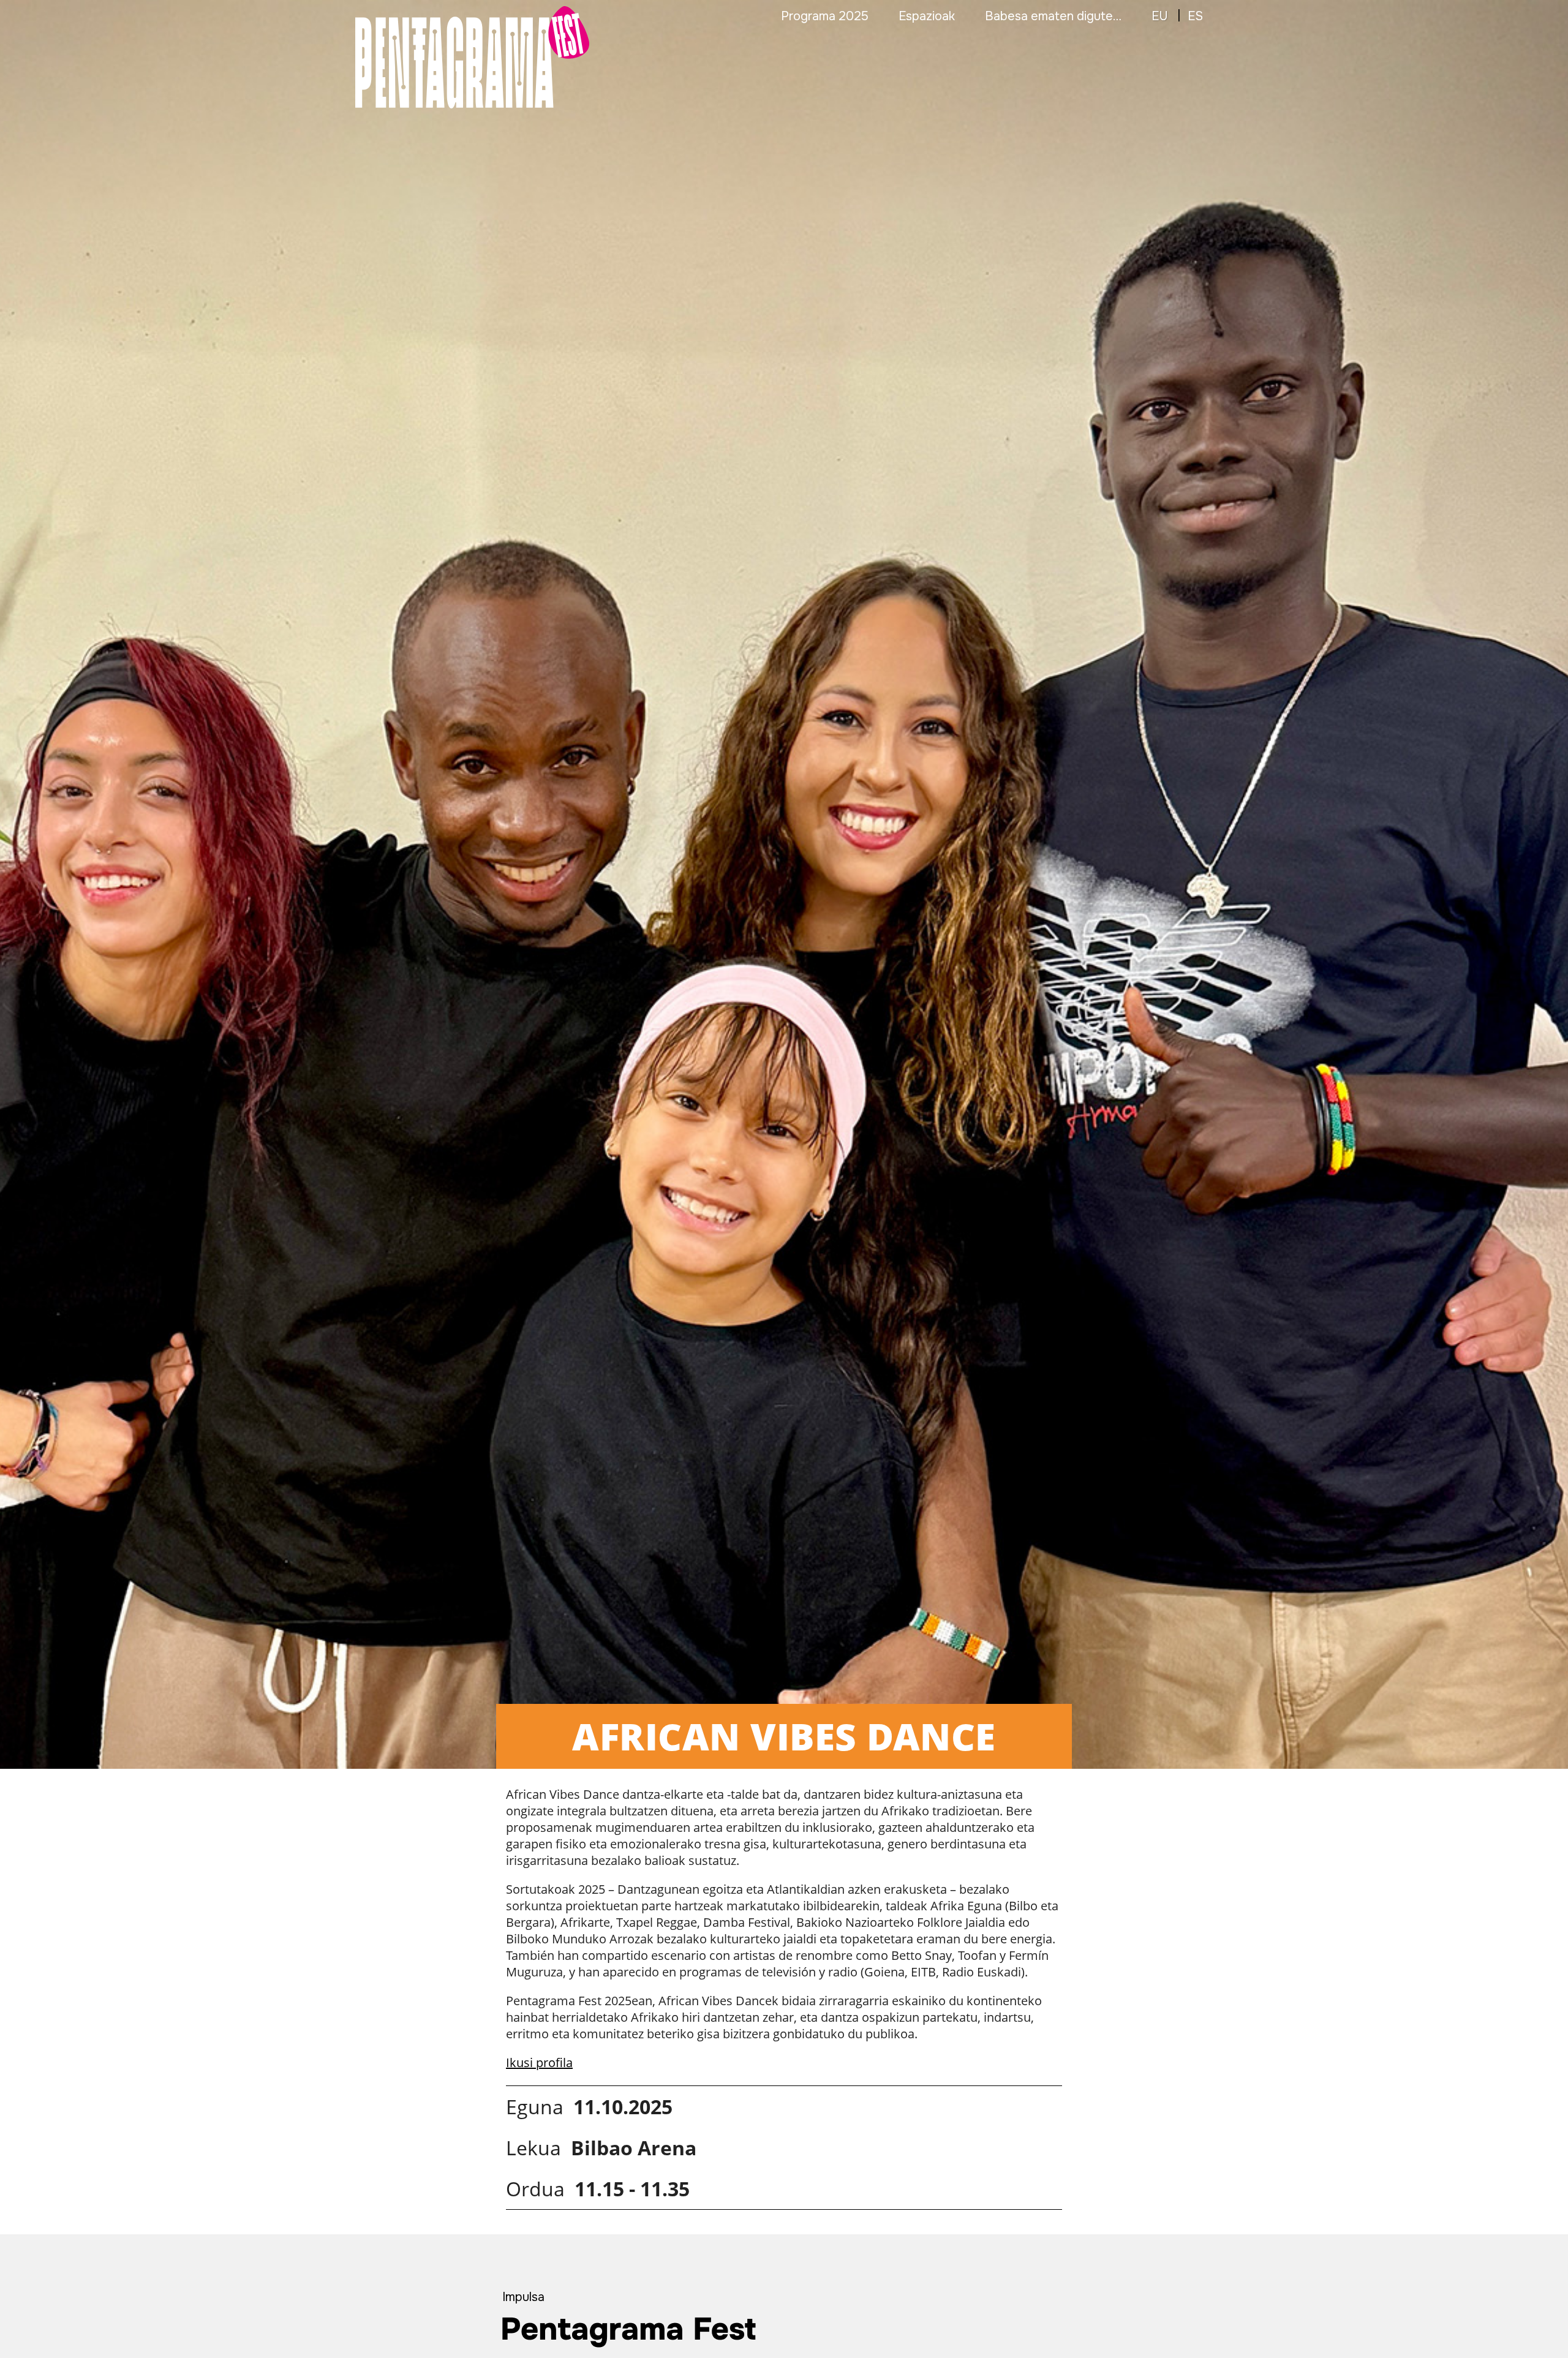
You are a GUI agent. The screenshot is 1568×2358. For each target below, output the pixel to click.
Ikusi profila (539, 2062)
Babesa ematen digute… (1053, 16)
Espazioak (927, 16)
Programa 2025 (825, 16)
